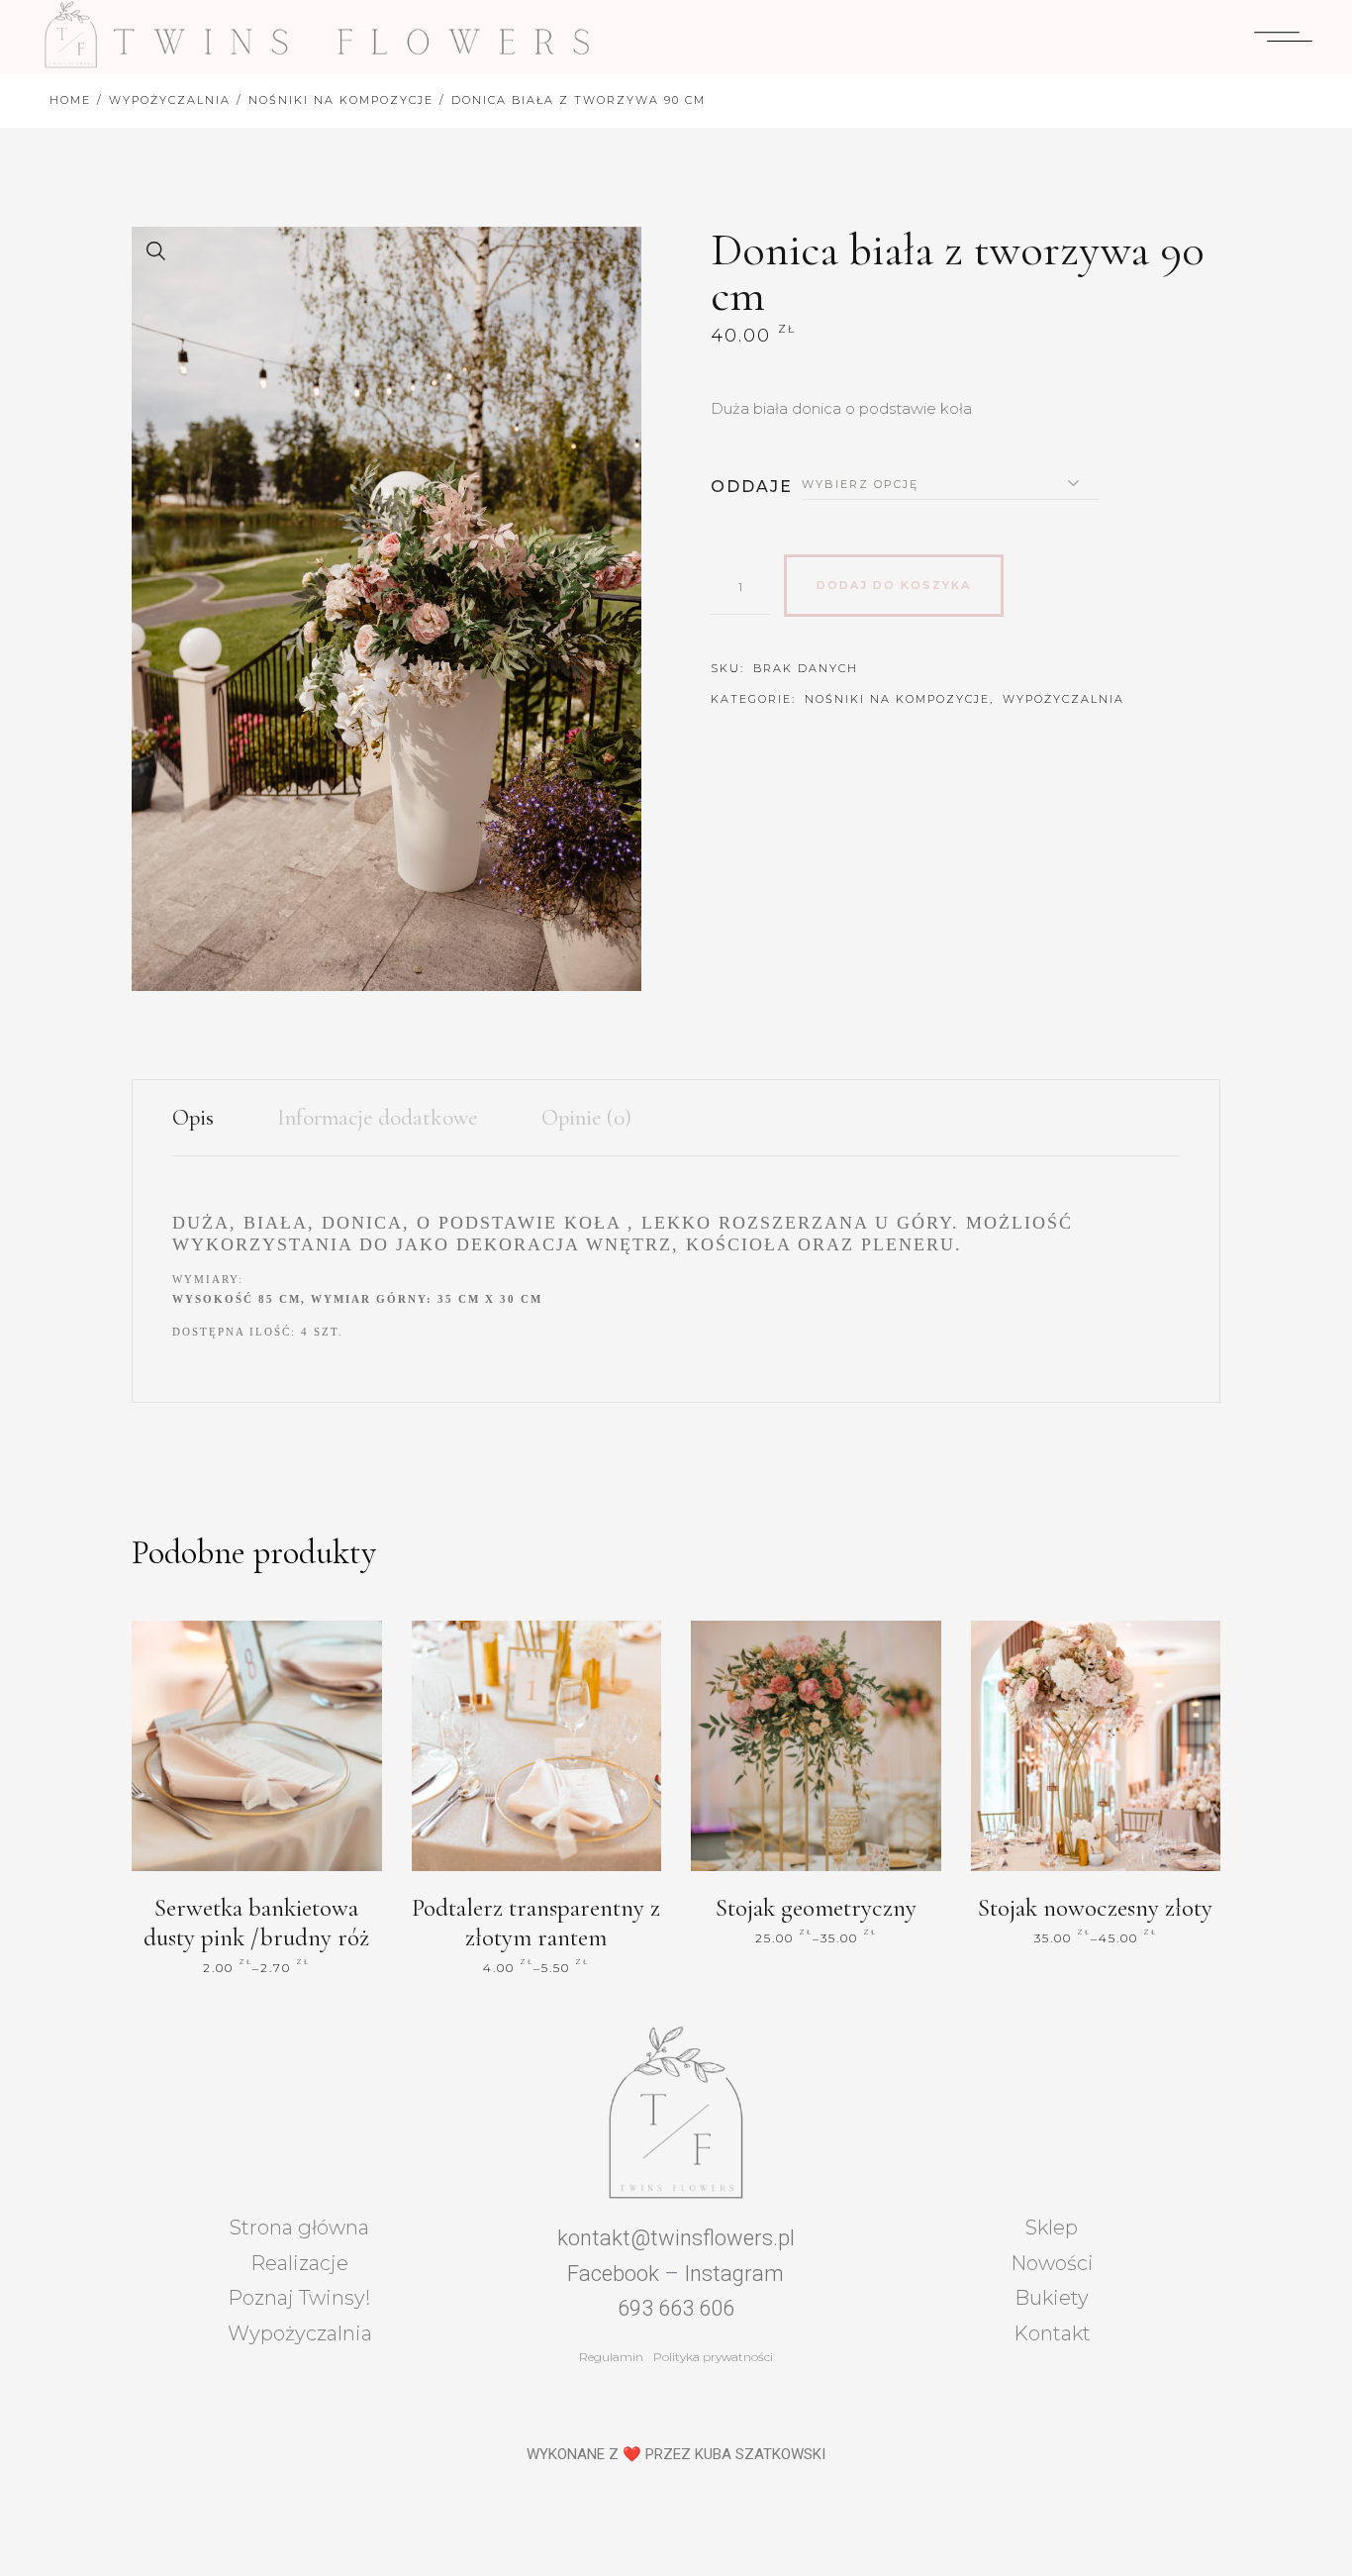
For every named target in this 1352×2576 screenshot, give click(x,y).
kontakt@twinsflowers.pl (676, 2238)
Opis (193, 1118)
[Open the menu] (1283, 37)
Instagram (734, 2274)
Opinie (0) (586, 1118)
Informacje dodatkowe (378, 1118)
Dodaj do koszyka (894, 585)
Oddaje (752, 487)
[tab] (208, 1118)
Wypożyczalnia (1063, 699)
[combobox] (951, 484)
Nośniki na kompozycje (897, 699)
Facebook (613, 2274)
